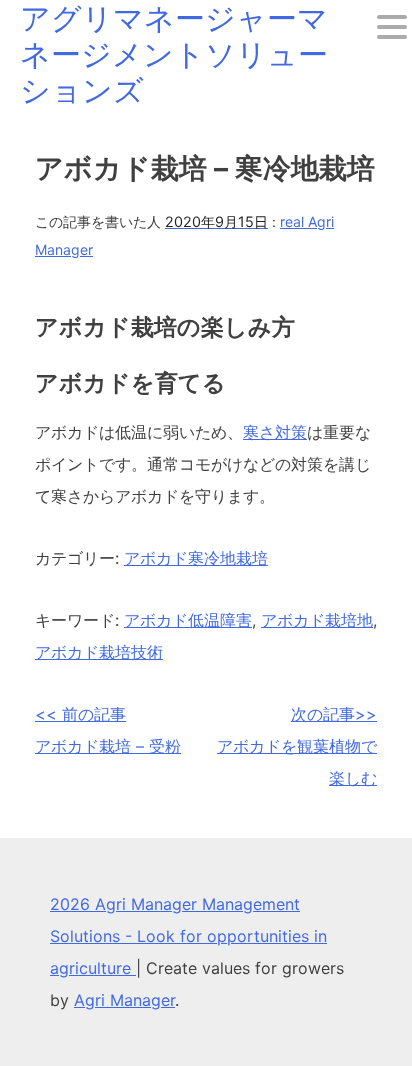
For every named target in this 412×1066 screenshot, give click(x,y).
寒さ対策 (275, 432)
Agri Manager (124, 1000)
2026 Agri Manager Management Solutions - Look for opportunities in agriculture (188, 936)
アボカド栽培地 (317, 620)
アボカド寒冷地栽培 (196, 558)
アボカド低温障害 (188, 620)
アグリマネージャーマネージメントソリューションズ (174, 54)
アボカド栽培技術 (99, 652)
